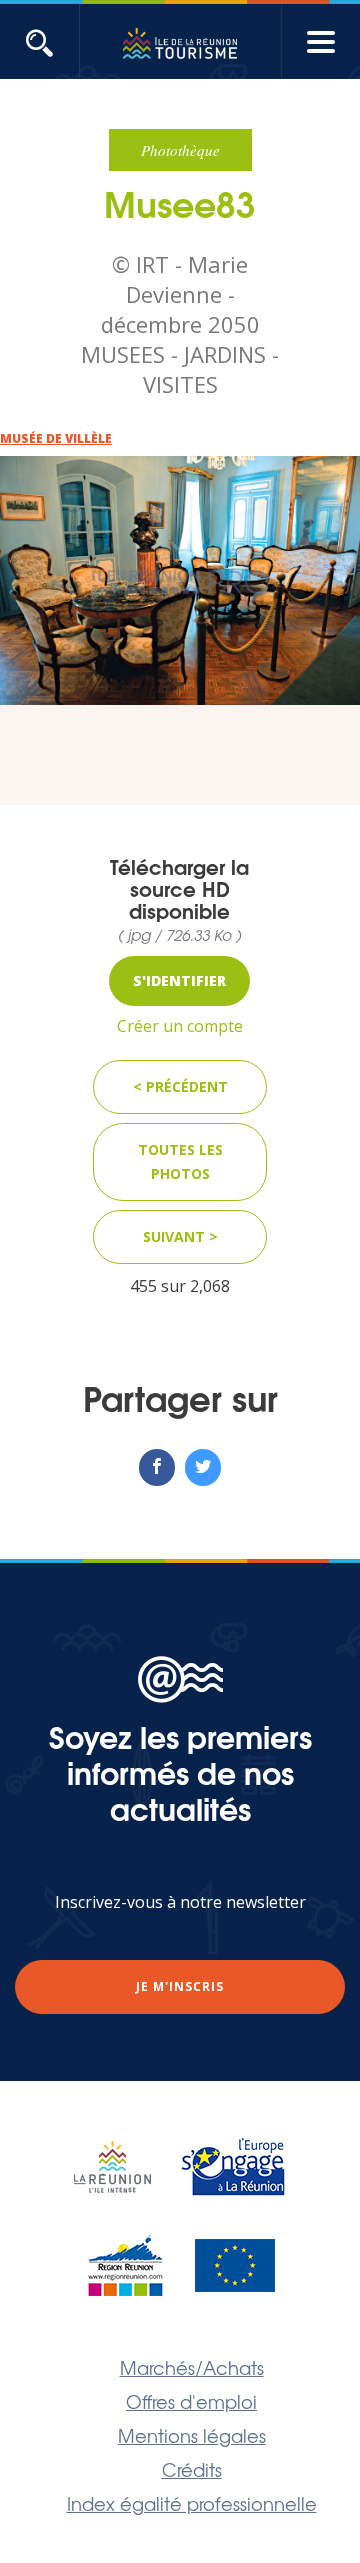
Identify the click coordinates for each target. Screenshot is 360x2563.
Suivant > (180, 1236)
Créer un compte (180, 1026)
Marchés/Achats (192, 2367)
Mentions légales (192, 2435)
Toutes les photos (180, 1161)
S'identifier (179, 980)
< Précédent (180, 1086)
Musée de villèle (56, 438)
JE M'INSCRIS (180, 1986)
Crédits (192, 2469)
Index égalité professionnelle (192, 2503)
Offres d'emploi (191, 2401)
